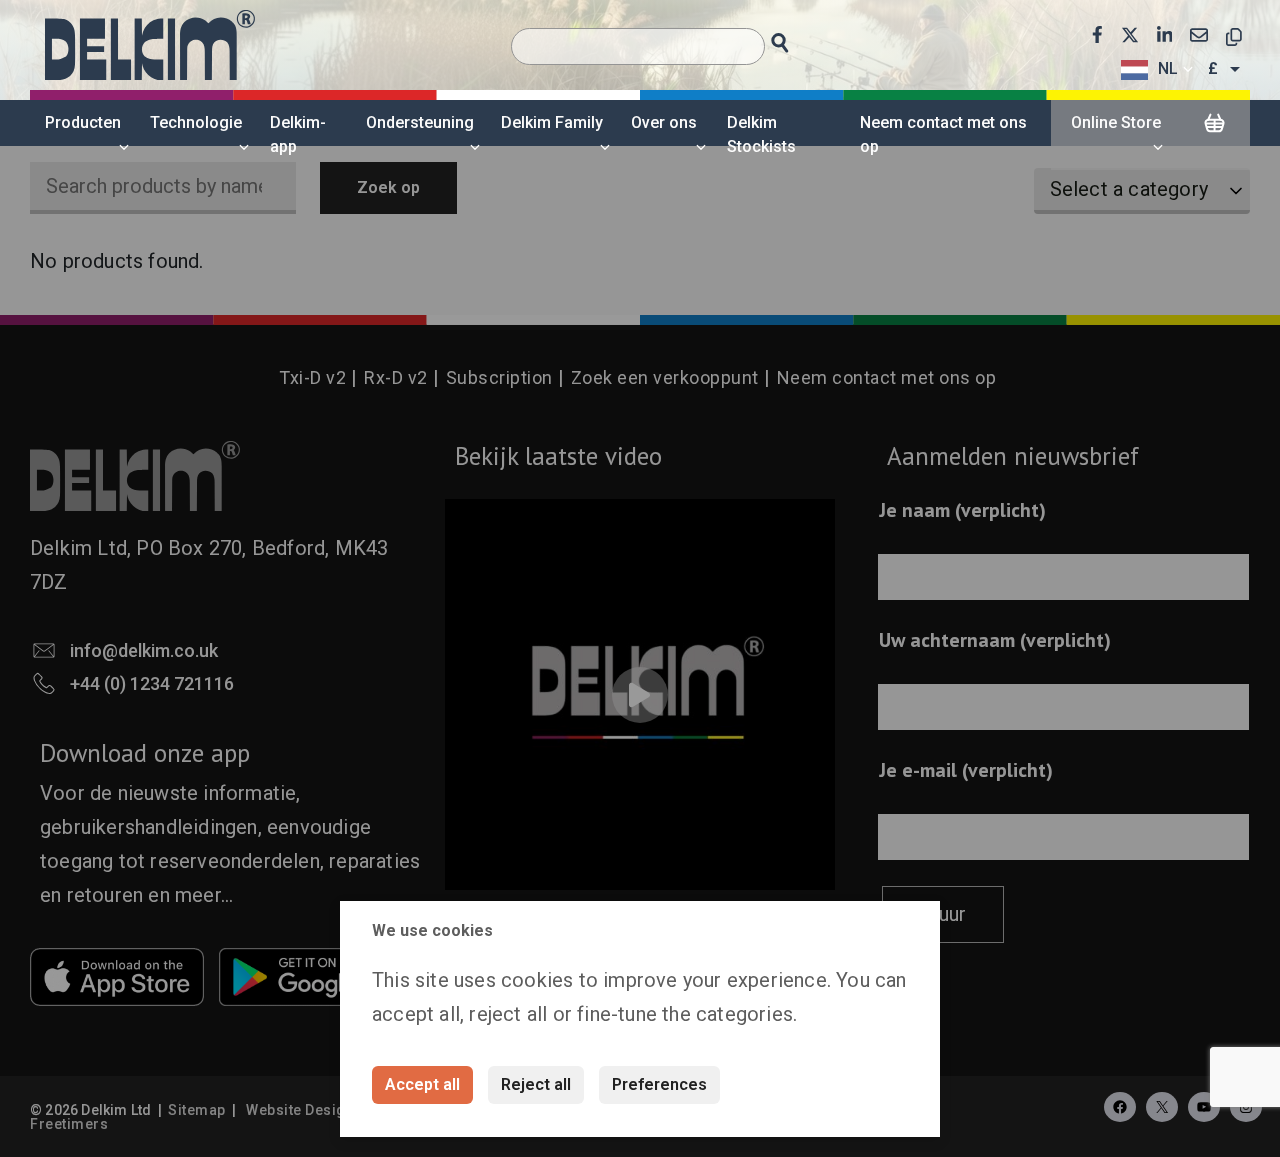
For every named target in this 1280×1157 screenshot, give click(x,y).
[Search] (798, 37)
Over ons (664, 122)
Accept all (422, 1084)
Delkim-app (298, 134)
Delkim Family (552, 122)
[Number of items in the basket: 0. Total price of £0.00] (1214, 124)
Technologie (196, 122)
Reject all (536, 1084)
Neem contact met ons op (943, 134)
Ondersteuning (420, 122)
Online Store (1116, 122)
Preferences (659, 1084)
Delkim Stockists (761, 134)
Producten (83, 122)
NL (1168, 68)
